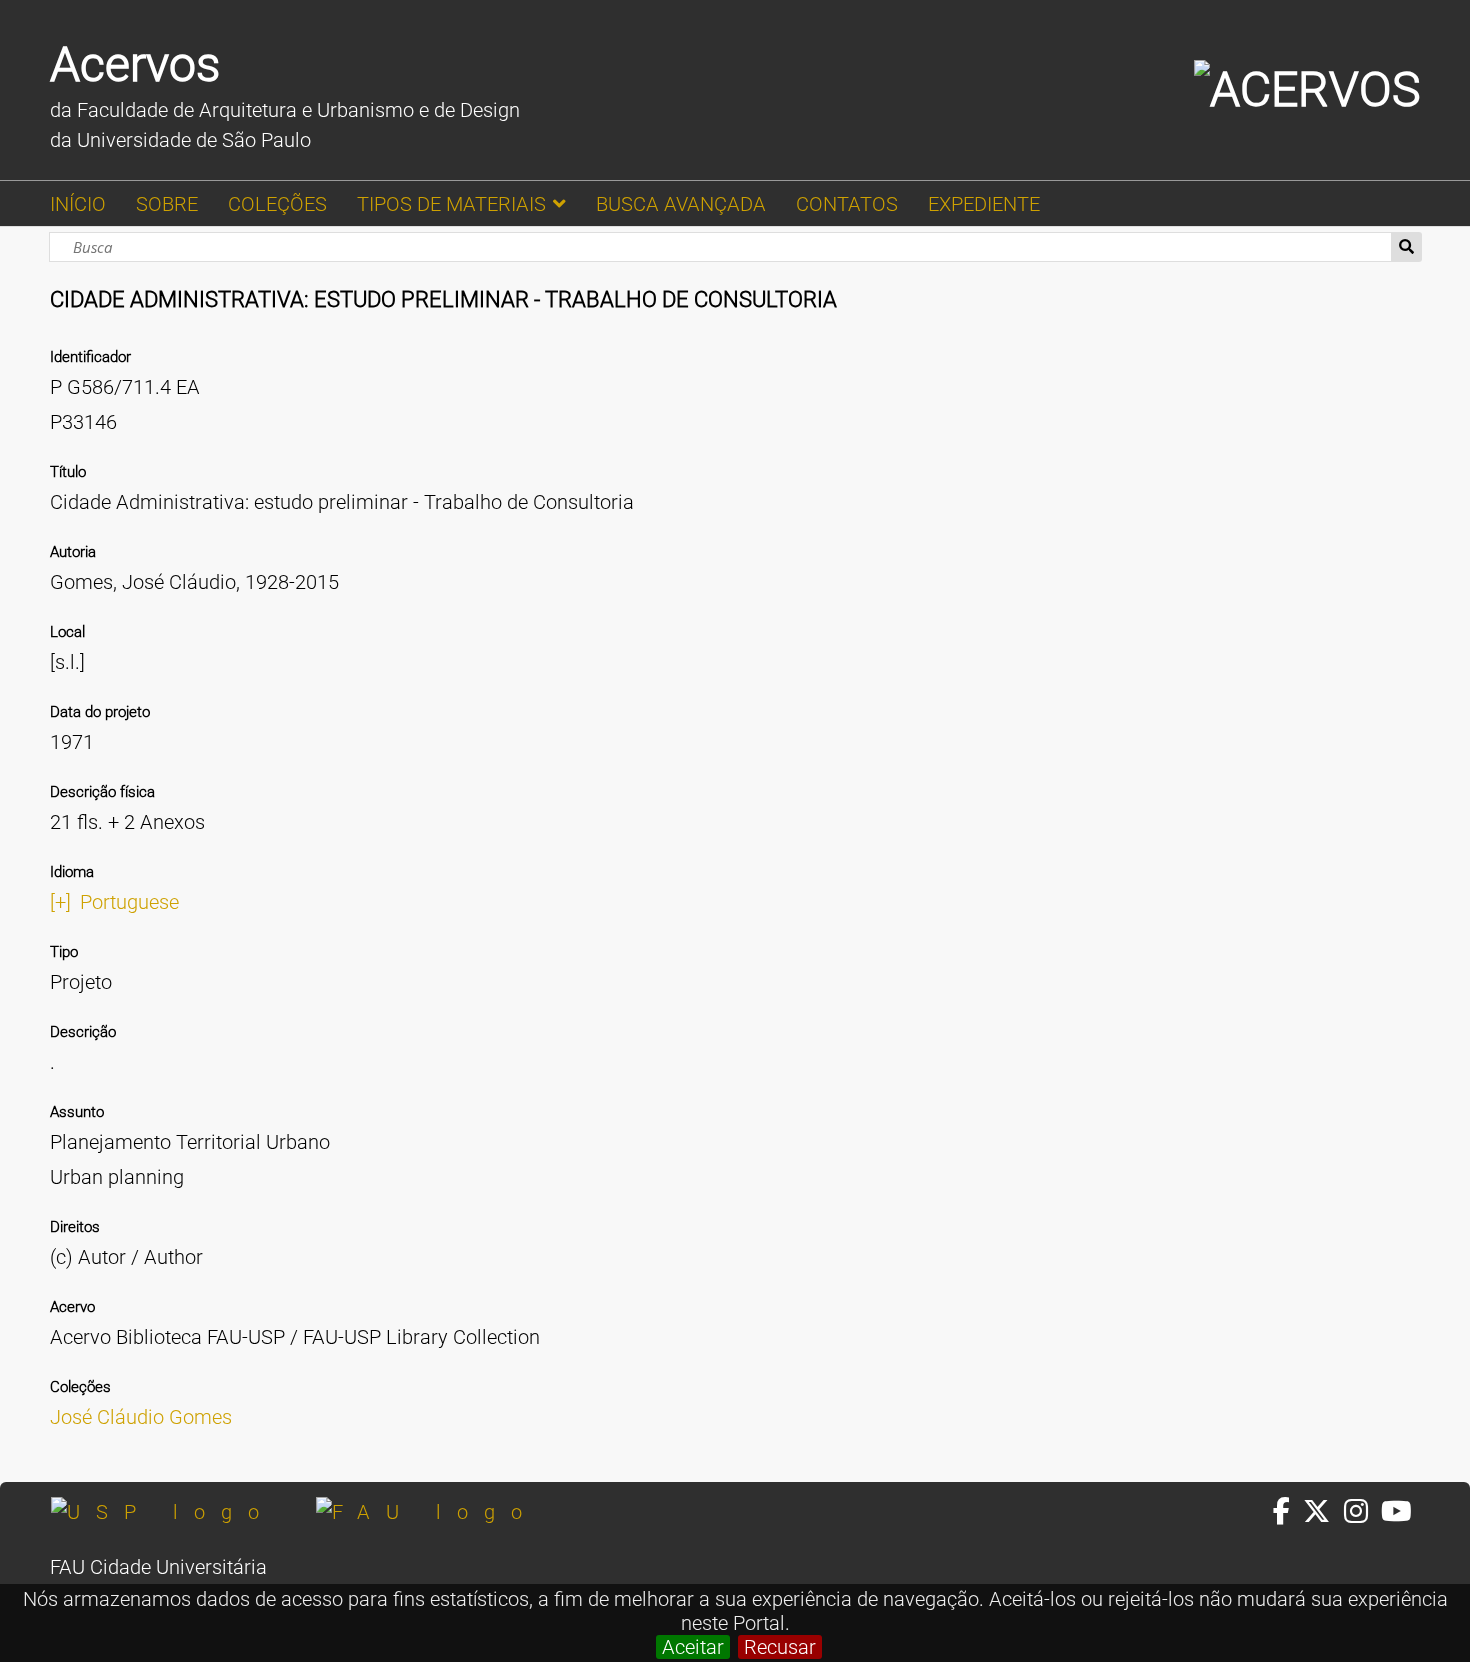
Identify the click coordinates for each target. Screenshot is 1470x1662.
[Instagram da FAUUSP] (1362, 1512)
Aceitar (693, 1647)
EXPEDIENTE (984, 204)
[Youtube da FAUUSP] (1398, 1512)
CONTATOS (847, 204)
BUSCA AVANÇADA (681, 204)
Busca (1406, 247)
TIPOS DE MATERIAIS (451, 204)
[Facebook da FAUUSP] (1288, 1512)
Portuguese (129, 902)
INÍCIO (78, 204)
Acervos (135, 64)
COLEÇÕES (277, 204)
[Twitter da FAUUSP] (1323, 1512)
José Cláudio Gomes (141, 1417)
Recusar (780, 1647)
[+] (60, 902)
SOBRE (167, 204)
